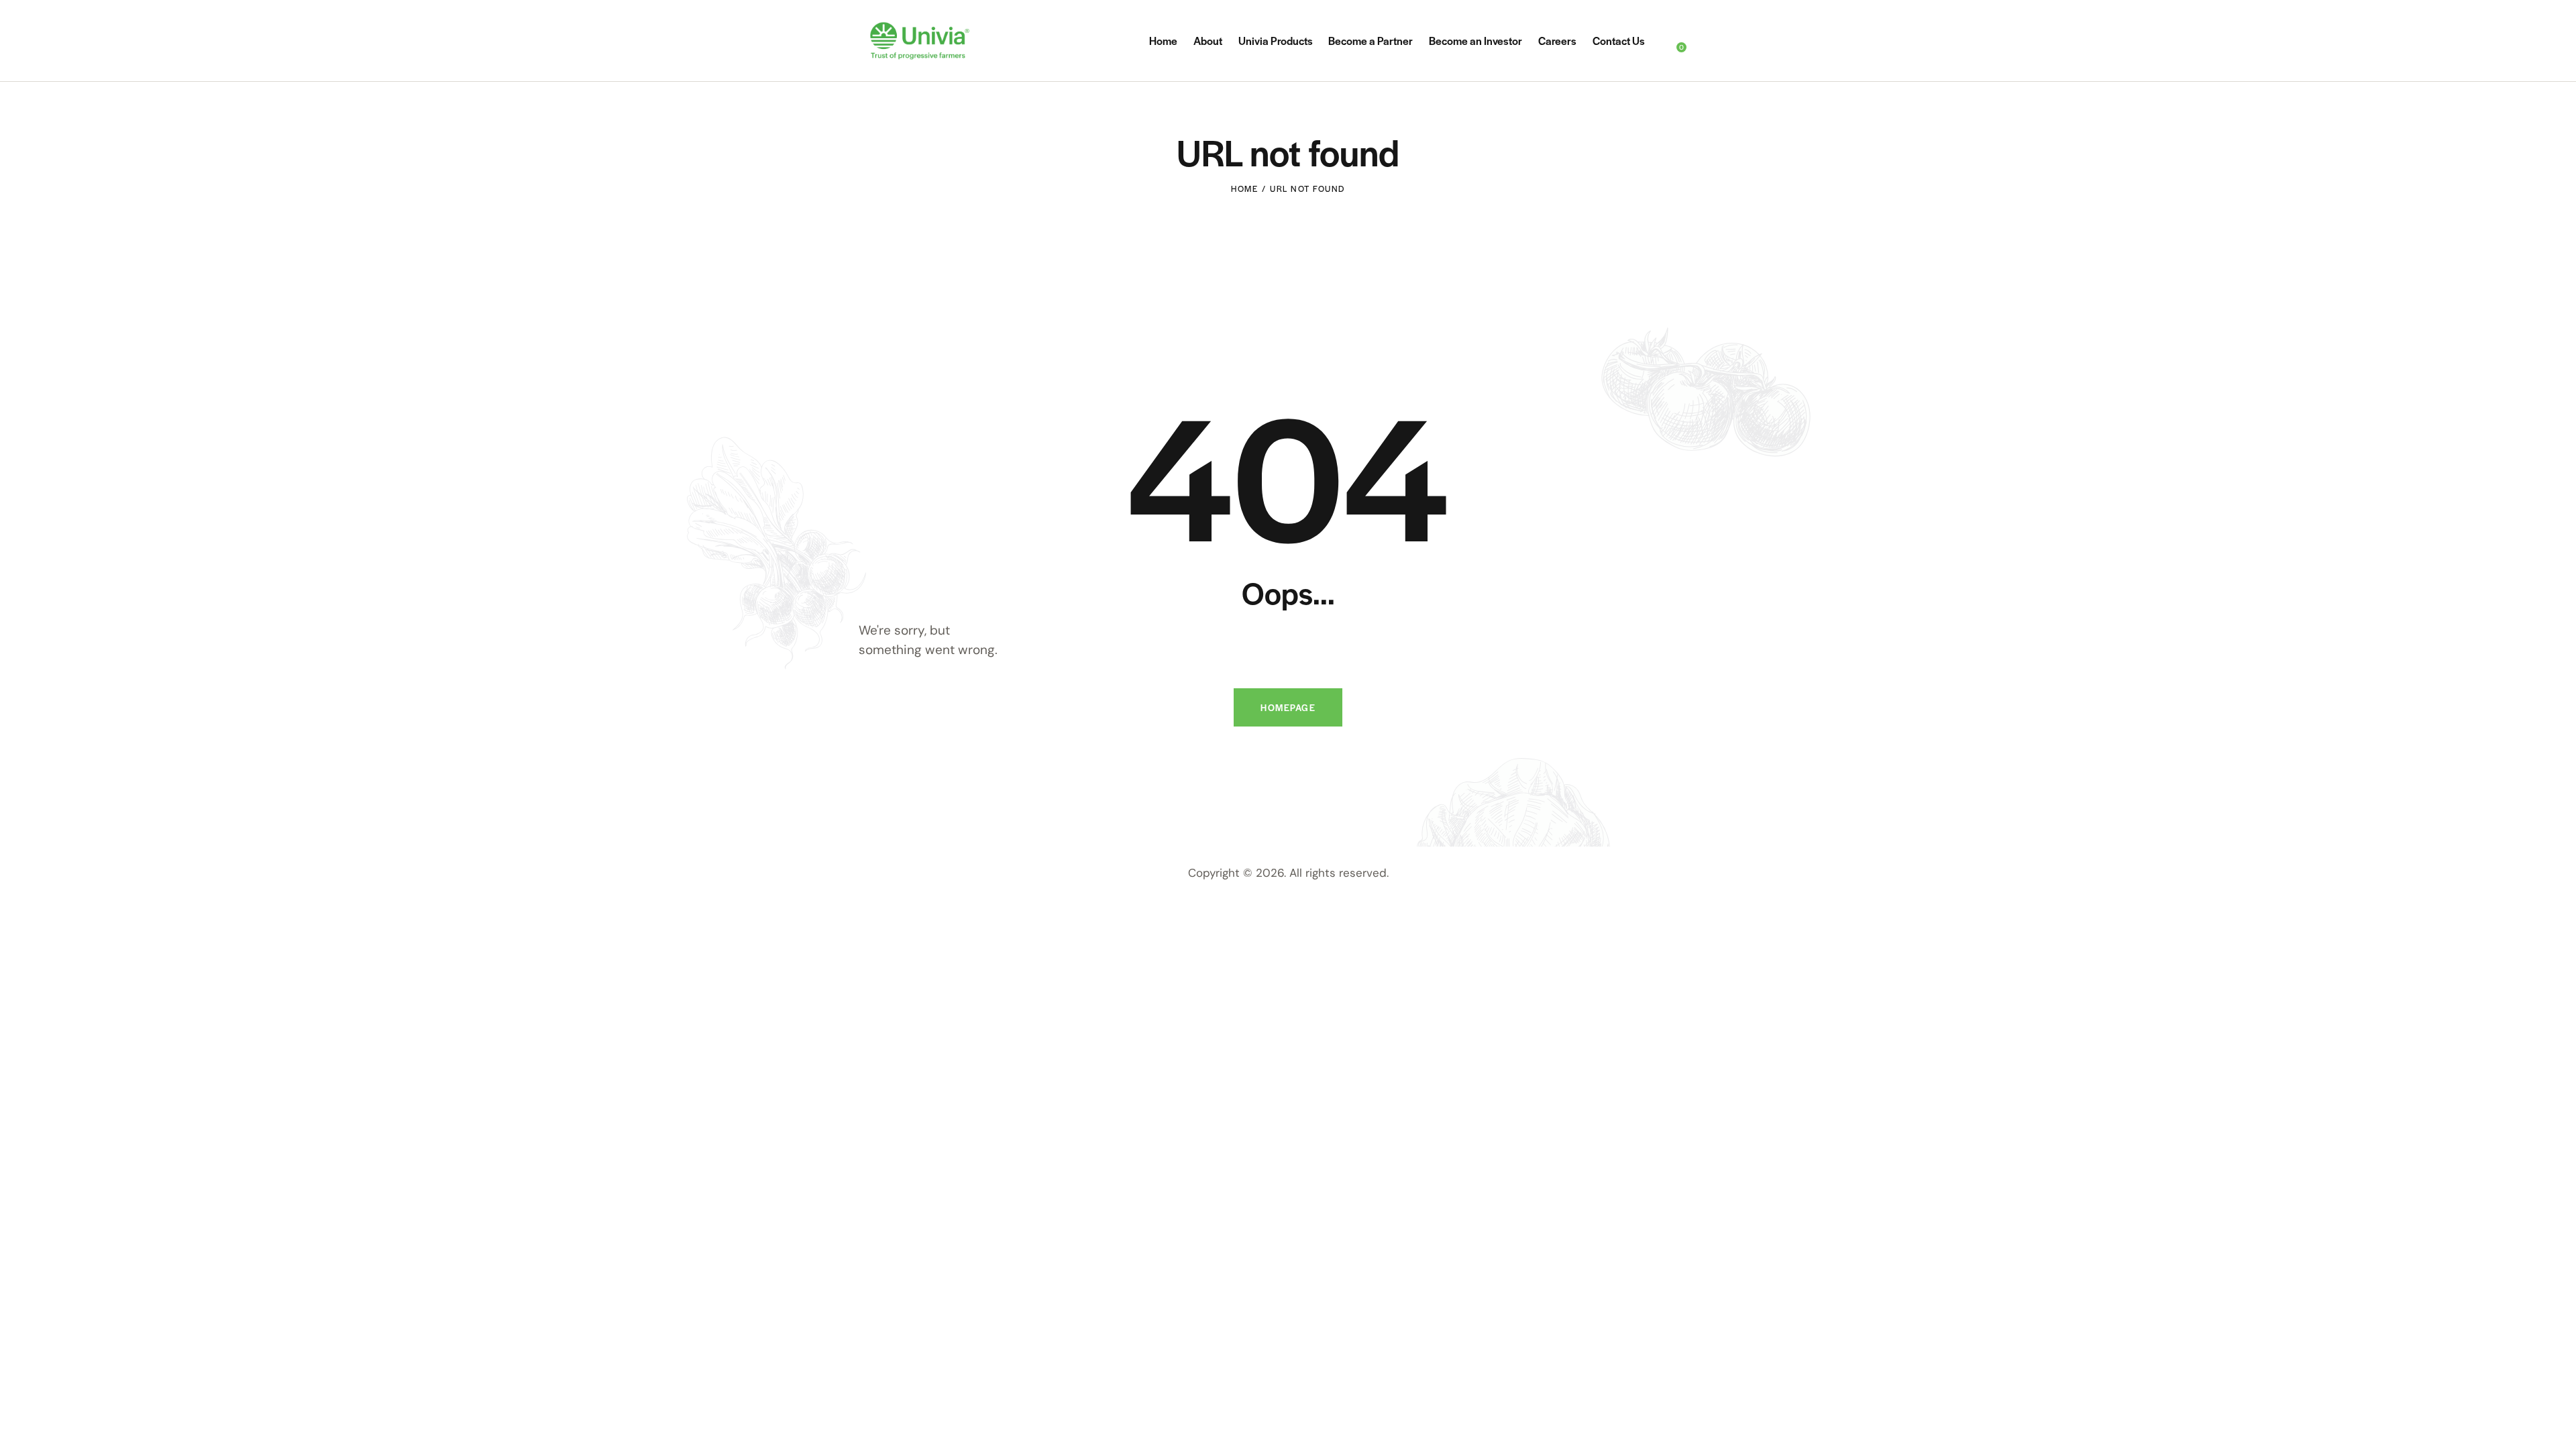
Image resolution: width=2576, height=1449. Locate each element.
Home (1244, 189)
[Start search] (1709, 43)
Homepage (1288, 707)
